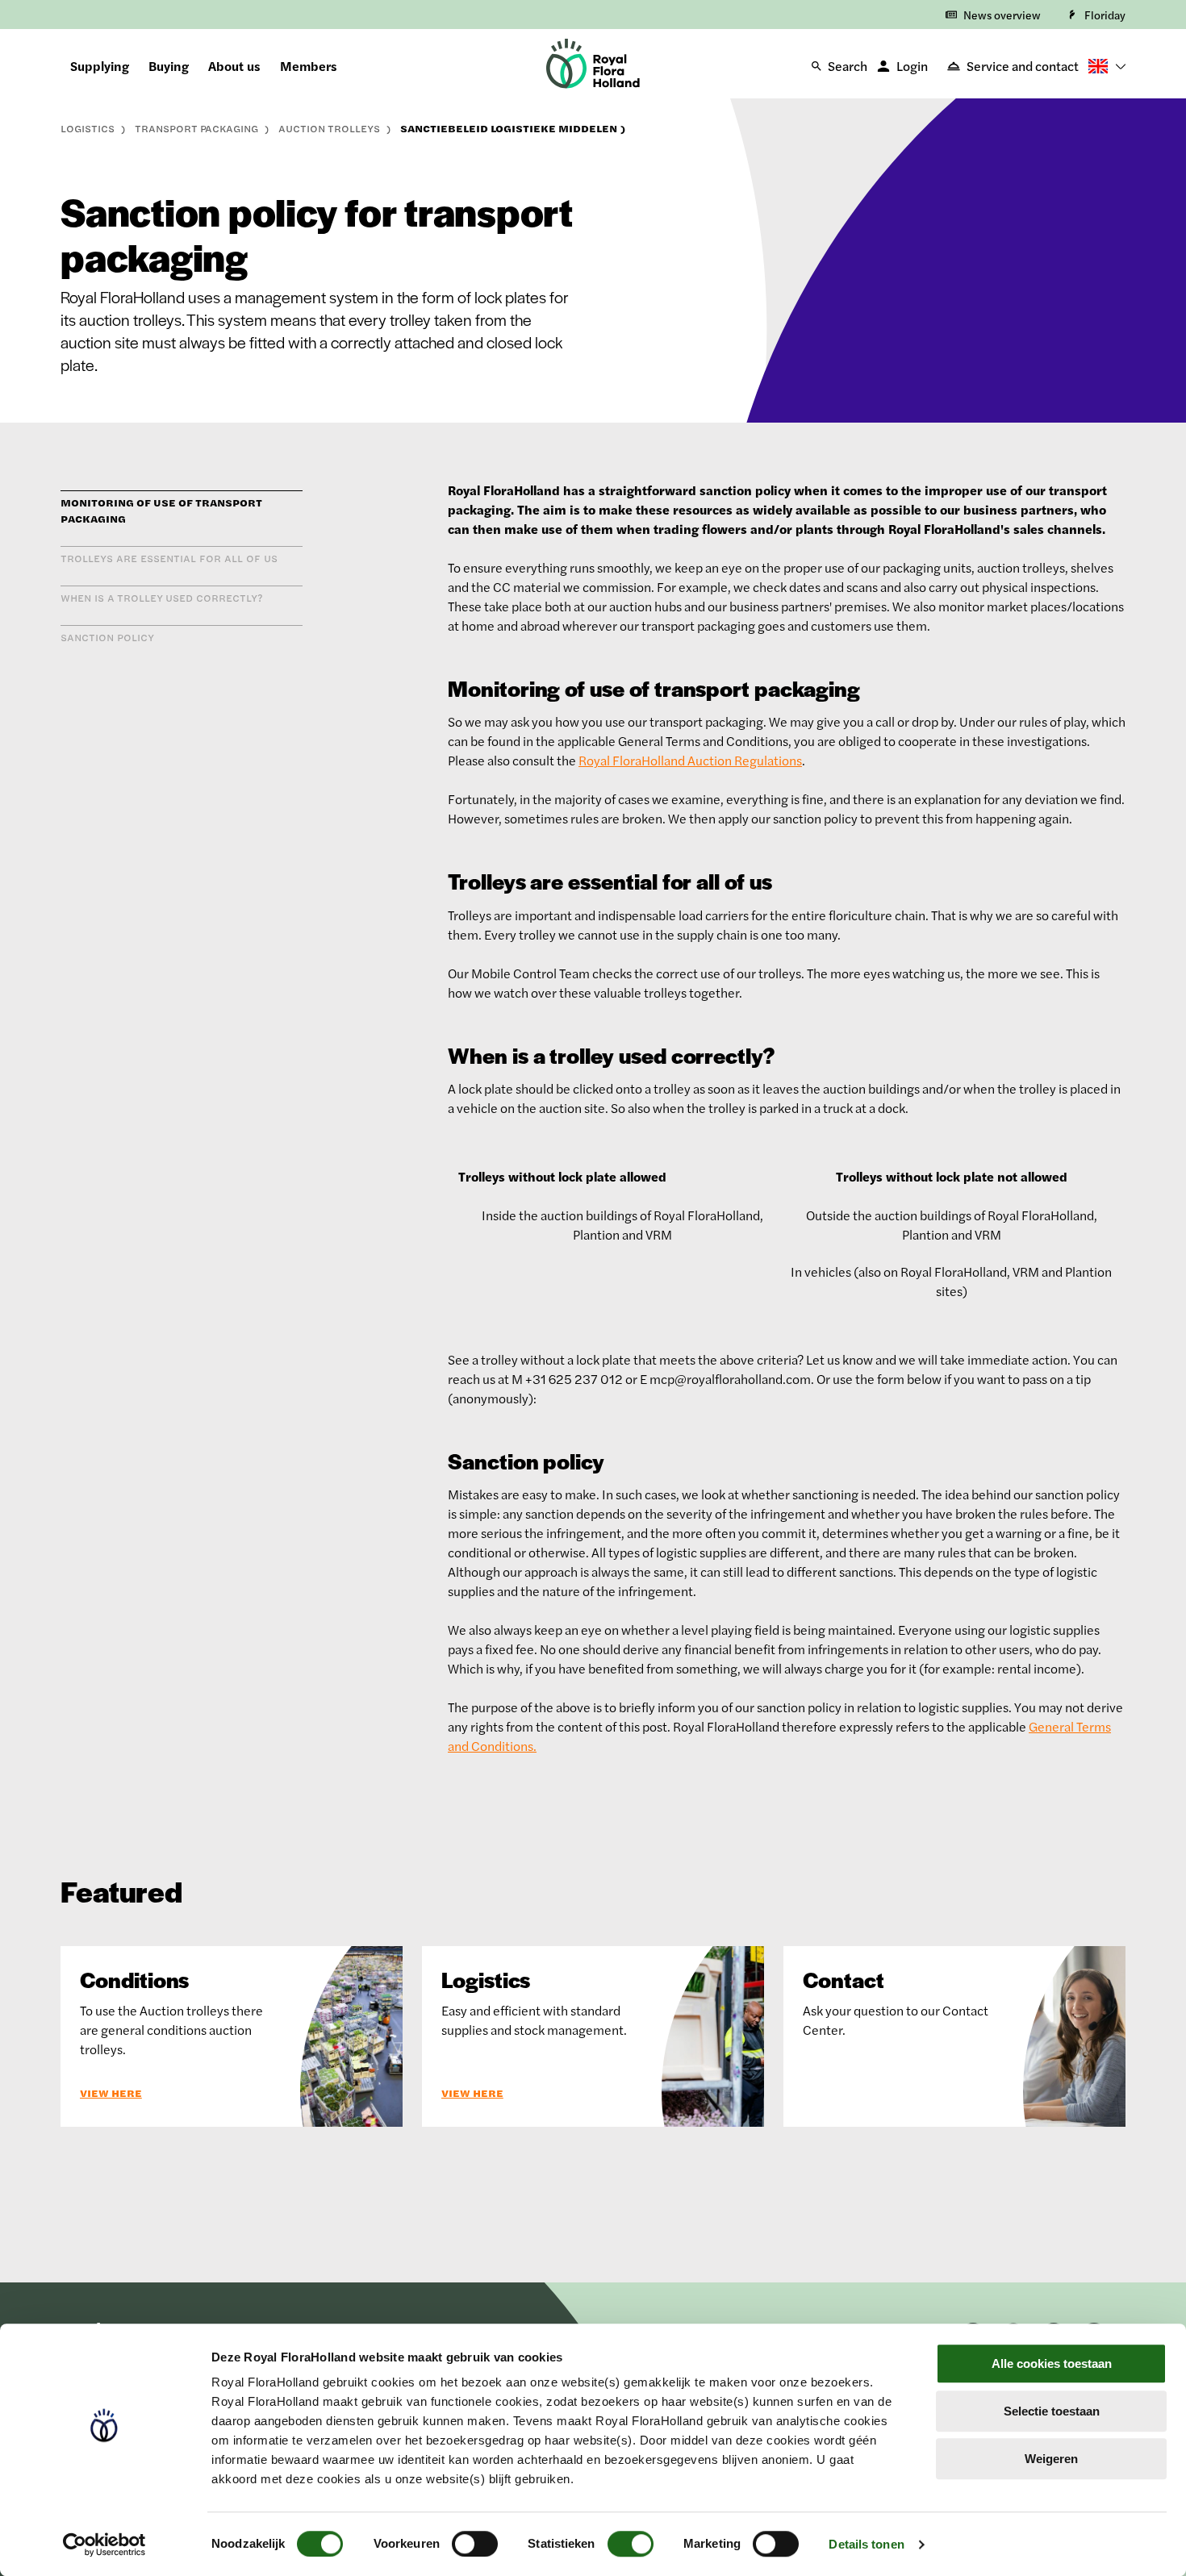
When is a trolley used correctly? (162, 598)
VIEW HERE (111, 2093)
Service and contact (1023, 66)
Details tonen (866, 2544)
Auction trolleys (331, 128)
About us (234, 66)
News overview (1002, 15)
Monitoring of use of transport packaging (161, 511)
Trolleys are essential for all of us (169, 558)
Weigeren (1051, 2459)
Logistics (89, 128)
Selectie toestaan (1052, 2411)
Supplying (100, 66)
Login (912, 66)
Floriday (1105, 15)
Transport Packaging (198, 128)
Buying (169, 66)
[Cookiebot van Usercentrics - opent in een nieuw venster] (104, 2545)
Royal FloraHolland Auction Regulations (690, 760)
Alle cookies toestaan (1052, 2363)
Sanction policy (107, 637)
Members (309, 66)
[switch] (475, 2544)
